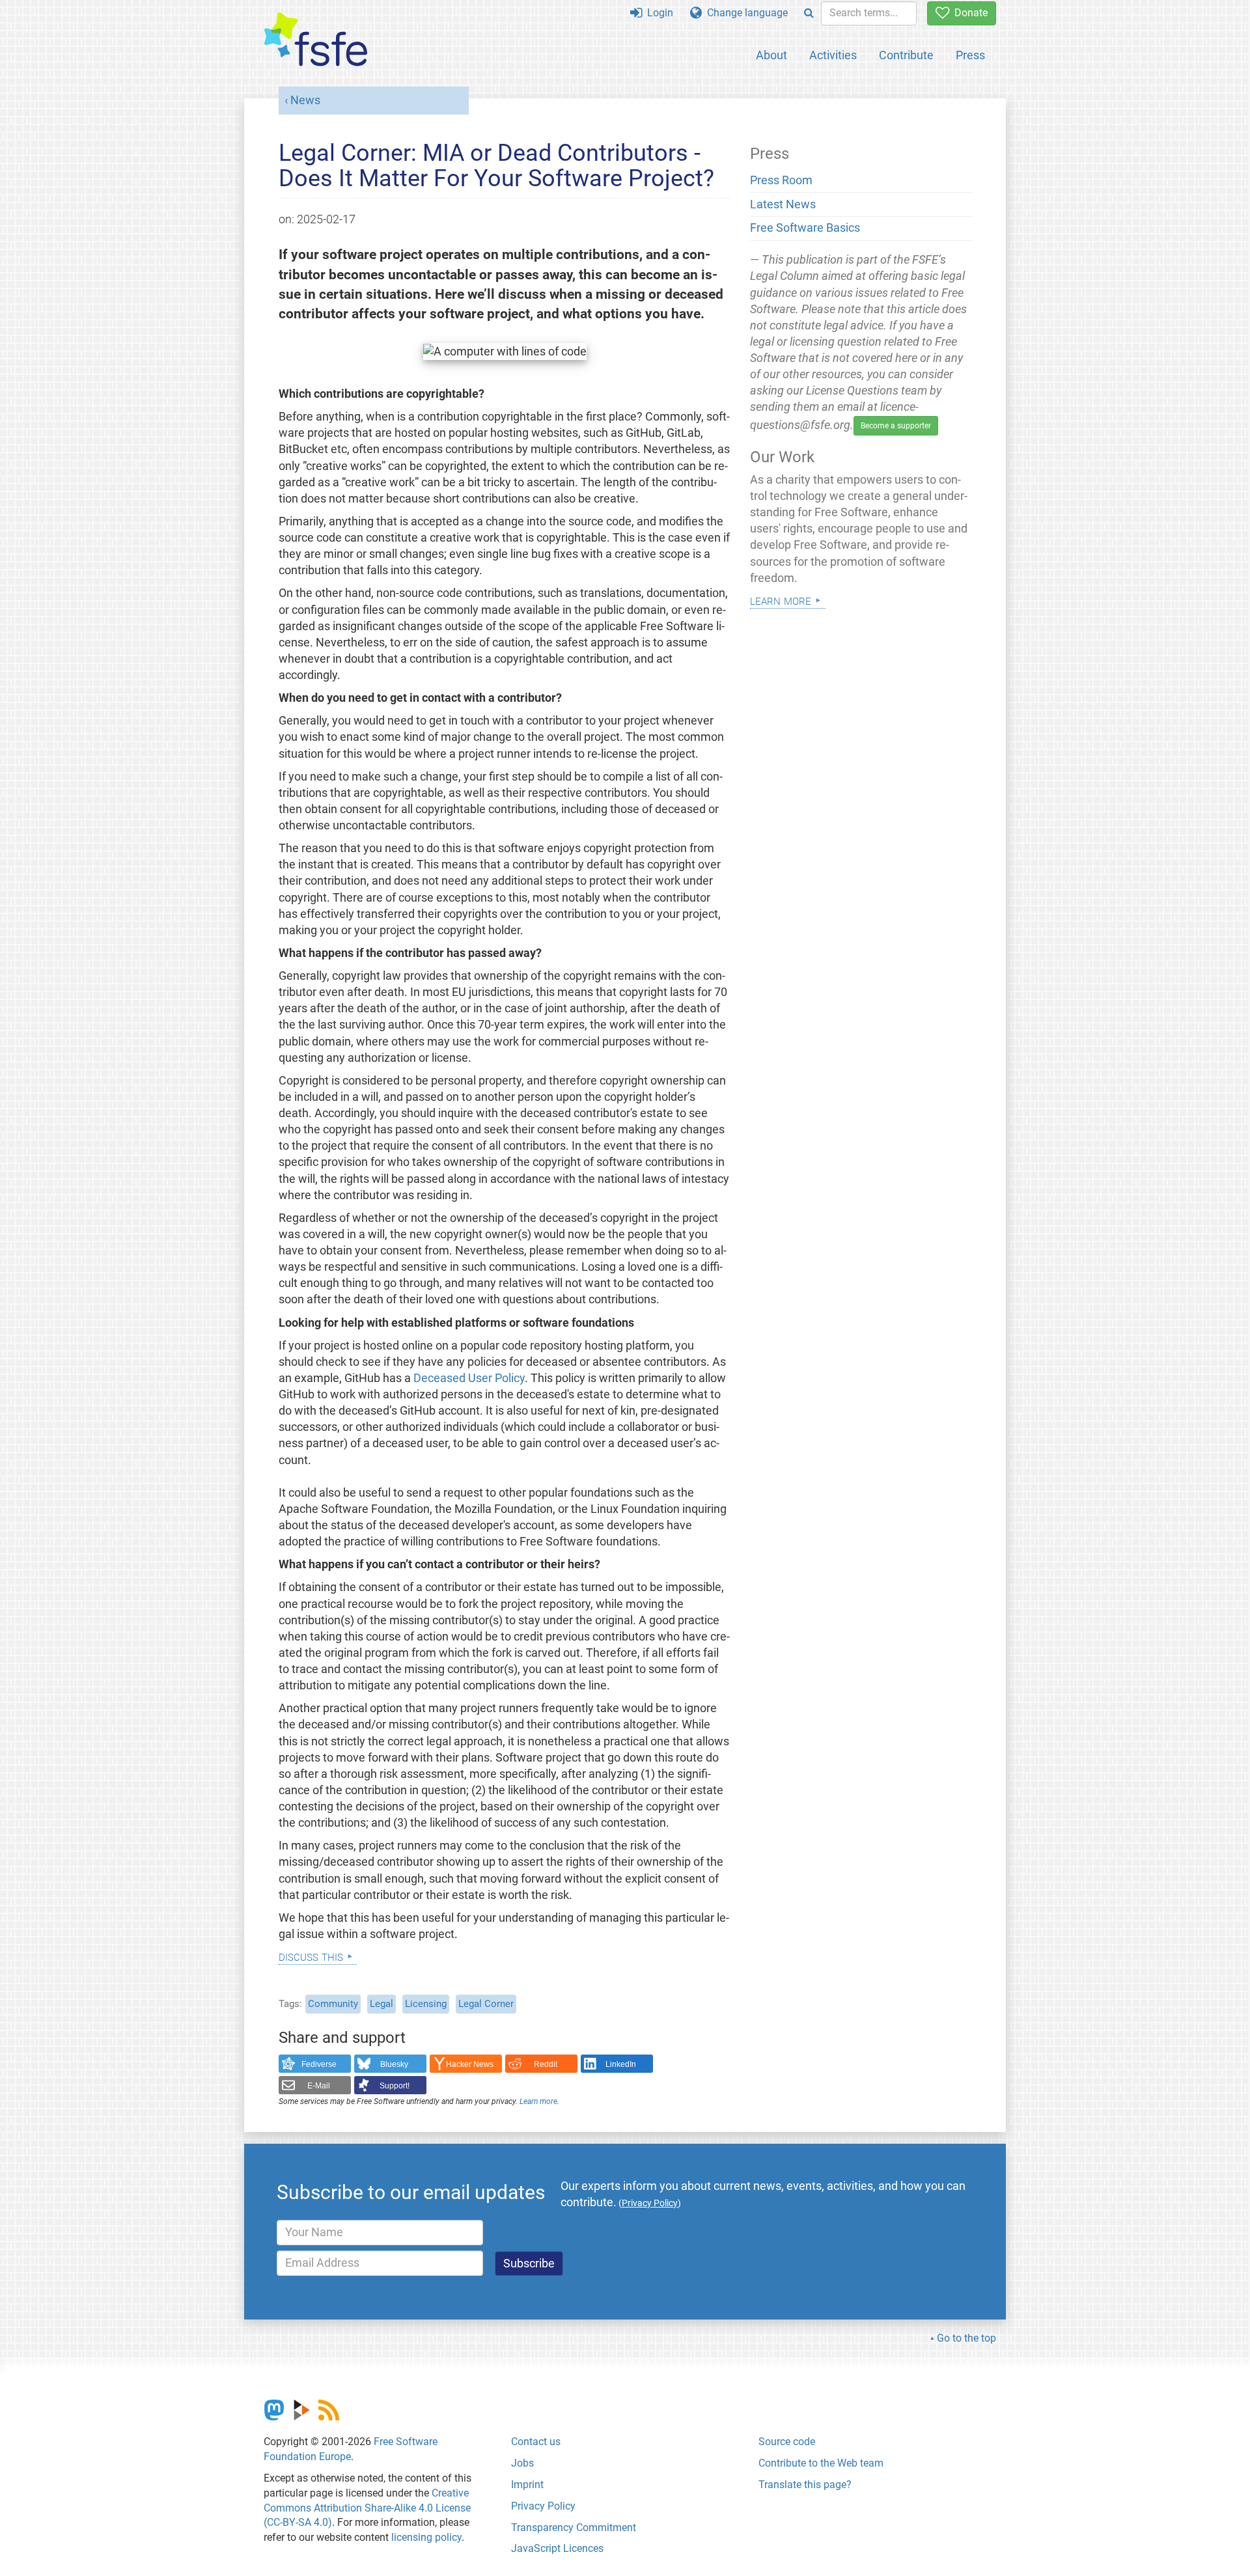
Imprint (527, 2485)
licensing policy (426, 2537)
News (305, 100)
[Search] (809, 13)
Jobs (522, 2463)
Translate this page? (805, 2485)
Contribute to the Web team (821, 2463)
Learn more (538, 2101)
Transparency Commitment (574, 2528)
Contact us (536, 2442)
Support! (395, 2086)
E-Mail (319, 2086)
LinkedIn (621, 2064)
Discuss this (311, 1956)
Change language (745, 13)
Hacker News (470, 2064)
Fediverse (319, 2064)
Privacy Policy (543, 2506)
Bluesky (394, 2064)
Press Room (781, 180)
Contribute (906, 55)
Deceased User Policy (469, 1378)
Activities (833, 55)
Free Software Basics (805, 228)
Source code (787, 2442)
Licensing (426, 2004)
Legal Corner (486, 2004)
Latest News (783, 204)
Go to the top (966, 2338)
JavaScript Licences (557, 2548)
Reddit (546, 2064)
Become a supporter (896, 426)
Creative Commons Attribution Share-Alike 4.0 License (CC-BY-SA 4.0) (367, 2508)
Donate (968, 13)
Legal (382, 2004)
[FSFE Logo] (316, 40)
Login (658, 13)
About (771, 55)
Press (970, 55)
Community (333, 2004)
